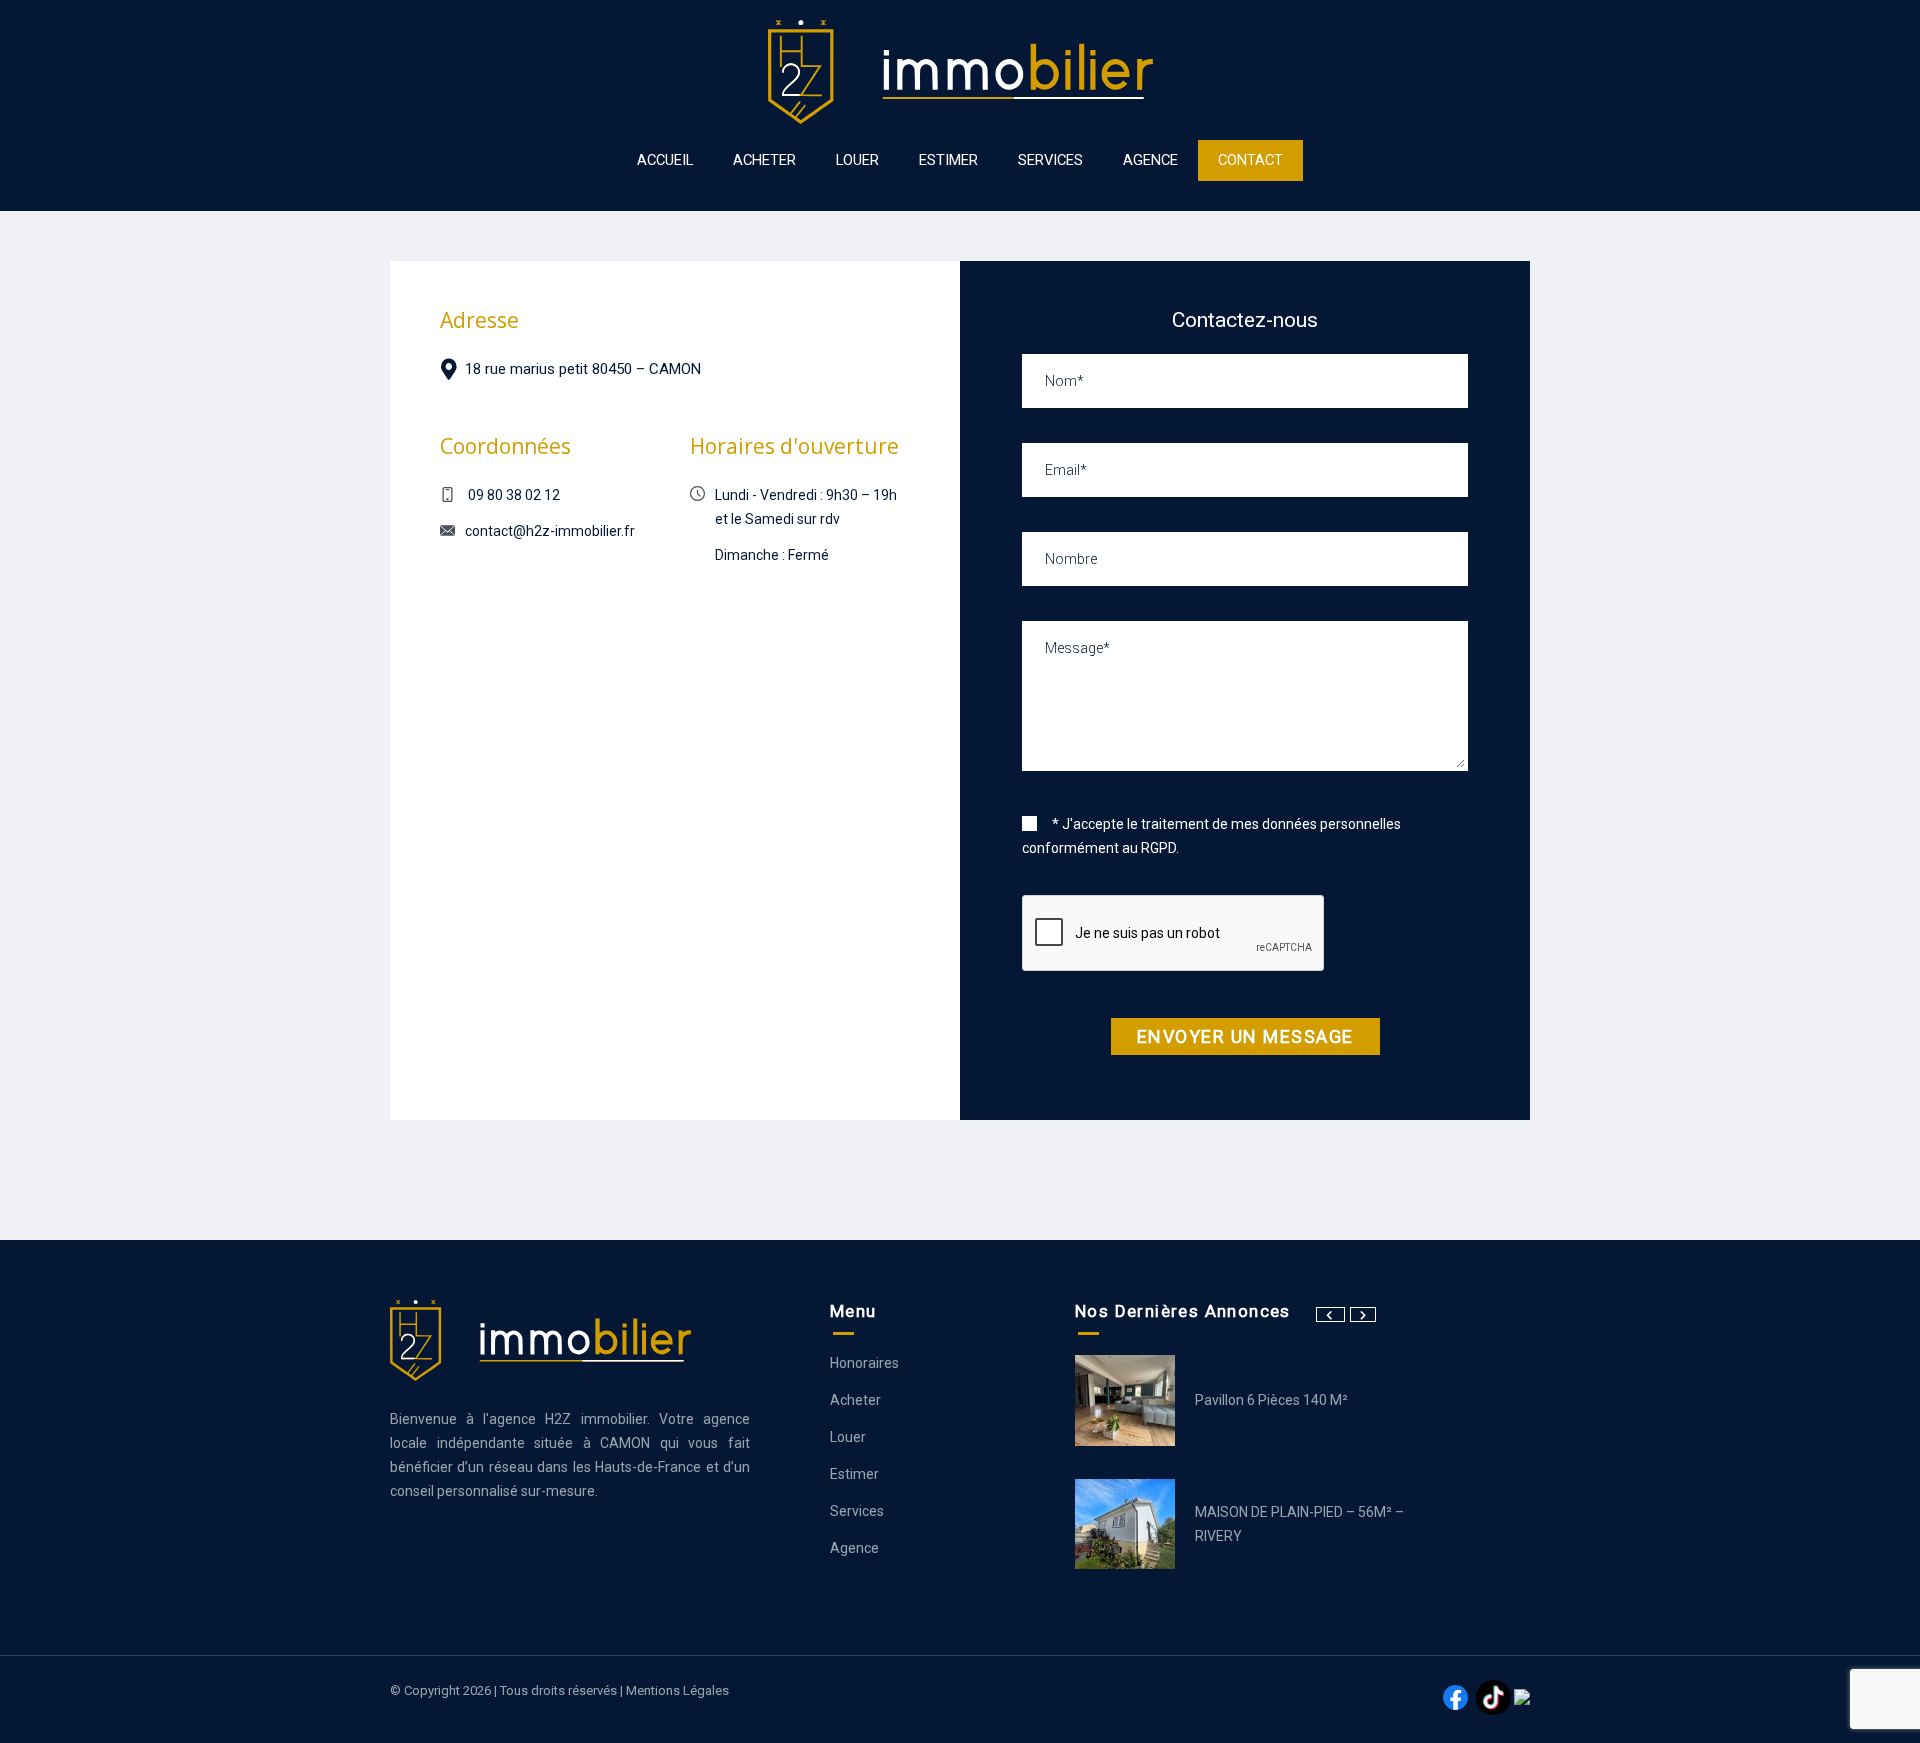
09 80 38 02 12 (514, 495)
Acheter (855, 1400)
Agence (854, 1548)
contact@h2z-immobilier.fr (550, 531)
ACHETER (764, 160)
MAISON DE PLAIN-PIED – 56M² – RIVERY (1299, 1524)
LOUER (857, 160)
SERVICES (1050, 160)
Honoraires (864, 1363)
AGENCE (1150, 160)
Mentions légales (677, 1690)
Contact (1250, 160)
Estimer (854, 1474)
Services (857, 1511)
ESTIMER (948, 160)
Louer (848, 1437)
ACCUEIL (665, 160)
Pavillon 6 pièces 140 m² (1271, 1400)
